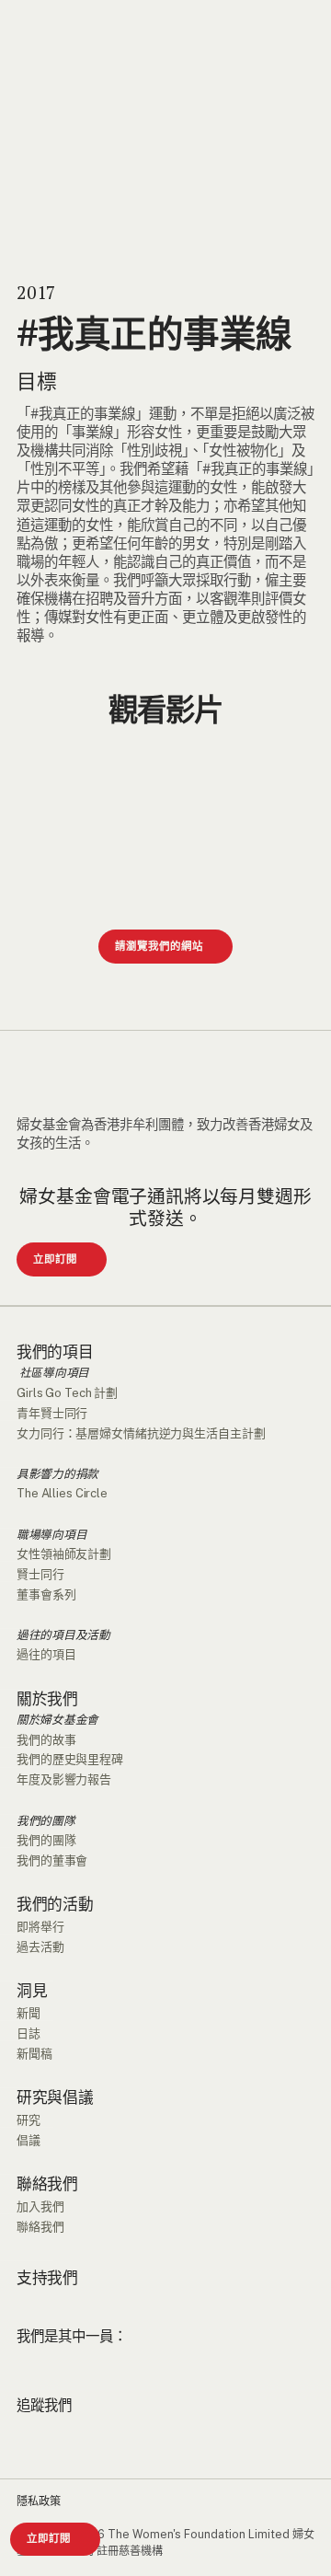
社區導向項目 (53, 1373)
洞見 (32, 1991)
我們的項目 (55, 1352)
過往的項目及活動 (63, 1635)
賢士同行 (40, 1574)
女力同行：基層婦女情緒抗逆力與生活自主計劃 (141, 1433)
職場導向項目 (51, 1535)
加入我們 (40, 2206)
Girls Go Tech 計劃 (67, 1393)
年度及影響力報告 (64, 1779)
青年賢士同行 (52, 1413)
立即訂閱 (49, 2538)
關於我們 (47, 1699)
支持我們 (47, 2278)
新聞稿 (34, 2054)
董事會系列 (46, 1594)
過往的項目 (46, 1654)
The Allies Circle (62, 1493)
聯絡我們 (47, 2184)
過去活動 (40, 1947)
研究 (29, 2120)
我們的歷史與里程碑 (70, 1759)
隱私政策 (39, 2501)
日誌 (29, 2033)
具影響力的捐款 (57, 1474)
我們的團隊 (46, 1821)
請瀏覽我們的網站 (159, 946)
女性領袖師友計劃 (64, 1554)
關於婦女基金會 (57, 1720)
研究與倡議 (55, 2098)
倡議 (29, 2140)
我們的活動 (55, 1905)
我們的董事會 (52, 1860)
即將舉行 (40, 1927)
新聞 (29, 2013)
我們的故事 (46, 1740)
